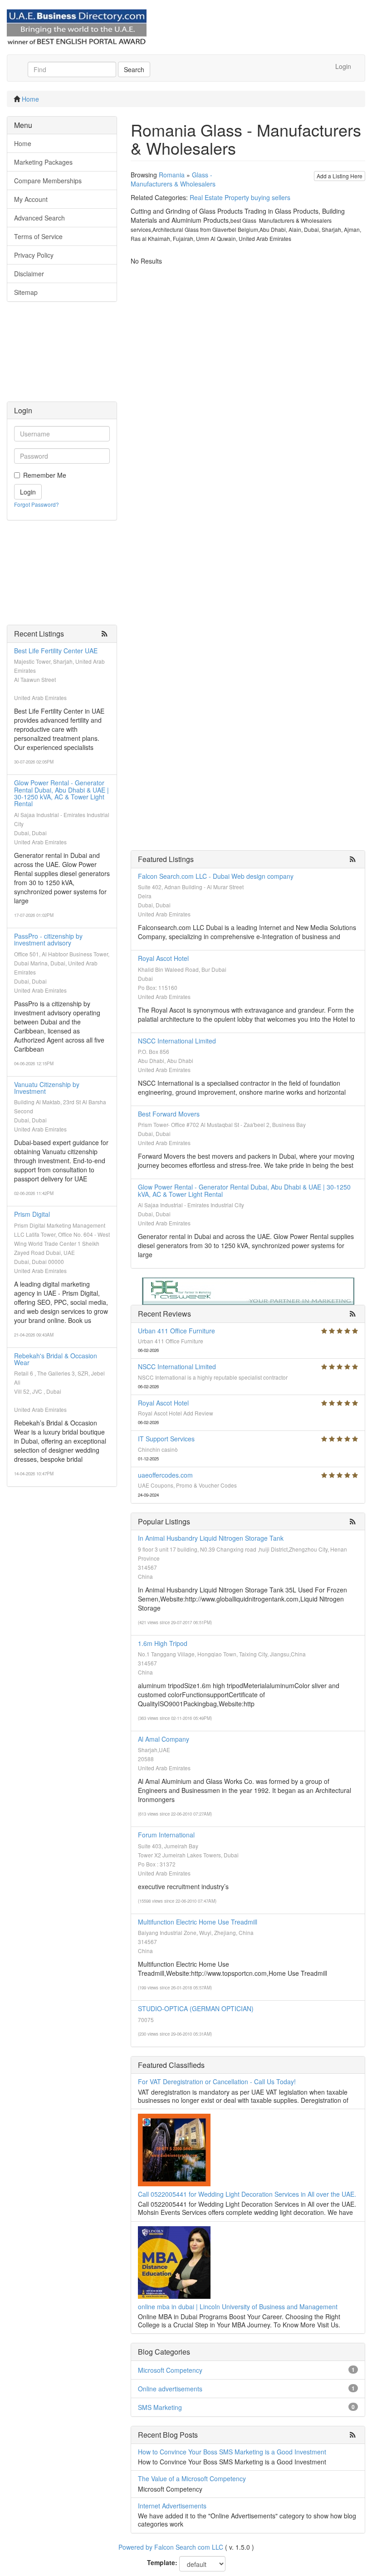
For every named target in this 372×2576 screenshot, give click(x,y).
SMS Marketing (160, 2407)
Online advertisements (170, 2389)
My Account (31, 199)
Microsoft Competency (170, 2370)
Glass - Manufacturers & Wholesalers (173, 179)
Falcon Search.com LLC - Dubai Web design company (216, 876)
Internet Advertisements (172, 2506)
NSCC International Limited (177, 1041)
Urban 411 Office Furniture (176, 1331)
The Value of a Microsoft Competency (192, 2478)
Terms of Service (38, 236)
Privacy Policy (34, 255)
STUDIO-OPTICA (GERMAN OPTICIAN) (196, 2008)
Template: (162, 2562)
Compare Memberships (48, 181)
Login (343, 66)
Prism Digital (32, 1214)
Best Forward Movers (169, 1114)
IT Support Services (166, 1439)
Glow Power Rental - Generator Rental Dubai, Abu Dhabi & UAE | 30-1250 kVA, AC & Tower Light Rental (61, 793)
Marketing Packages (43, 162)
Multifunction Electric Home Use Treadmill (198, 1922)
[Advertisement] (62, 356)
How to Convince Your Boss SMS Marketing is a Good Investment (232, 2452)
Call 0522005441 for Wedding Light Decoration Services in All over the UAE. (247, 2194)
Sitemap (26, 292)
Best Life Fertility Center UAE (56, 651)
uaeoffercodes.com (165, 1475)
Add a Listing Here (340, 176)
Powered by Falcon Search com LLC (171, 2547)
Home (30, 99)
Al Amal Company (164, 1739)
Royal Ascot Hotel (163, 958)
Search (134, 69)
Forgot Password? (37, 504)
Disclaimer (29, 274)
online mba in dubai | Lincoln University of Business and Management (238, 2307)
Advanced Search (39, 218)
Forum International (166, 1835)
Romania (172, 175)
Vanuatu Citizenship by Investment (47, 1088)
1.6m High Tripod (163, 1643)
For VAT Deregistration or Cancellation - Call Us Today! (217, 2081)
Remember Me (45, 475)
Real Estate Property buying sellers (240, 197)
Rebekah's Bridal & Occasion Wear (56, 1359)
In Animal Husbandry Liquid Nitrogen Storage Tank (211, 1538)
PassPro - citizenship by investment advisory (48, 939)
